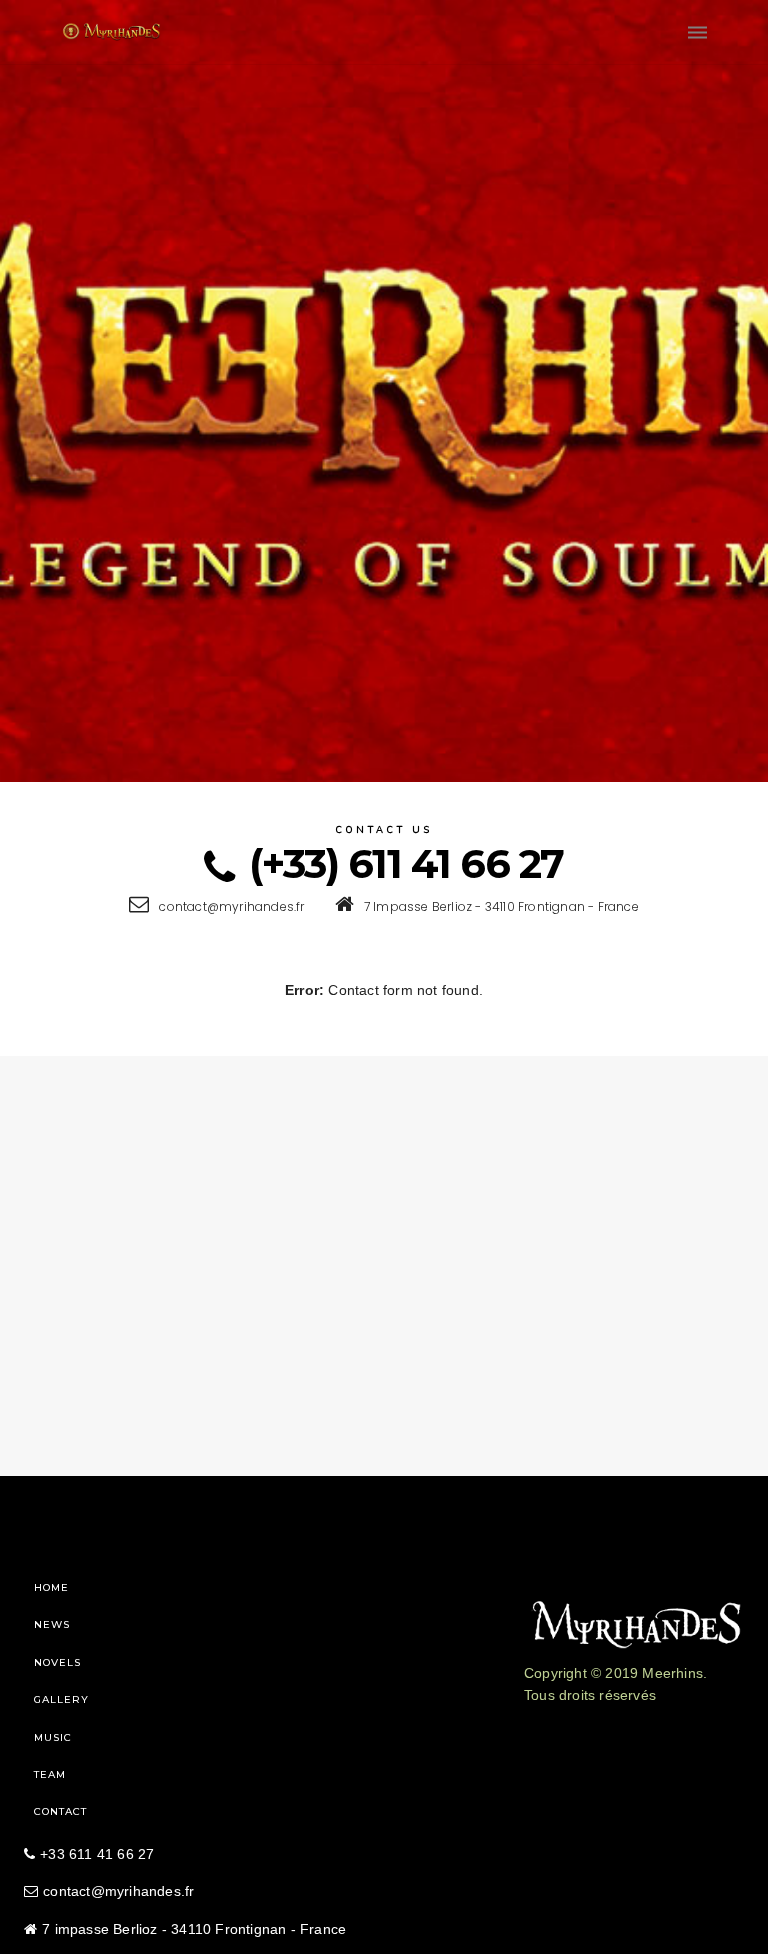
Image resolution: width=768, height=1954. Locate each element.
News (52, 1624)
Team (50, 1774)
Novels (57, 1662)
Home (51, 1587)
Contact (60, 1811)
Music (53, 1737)
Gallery (61, 1699)
